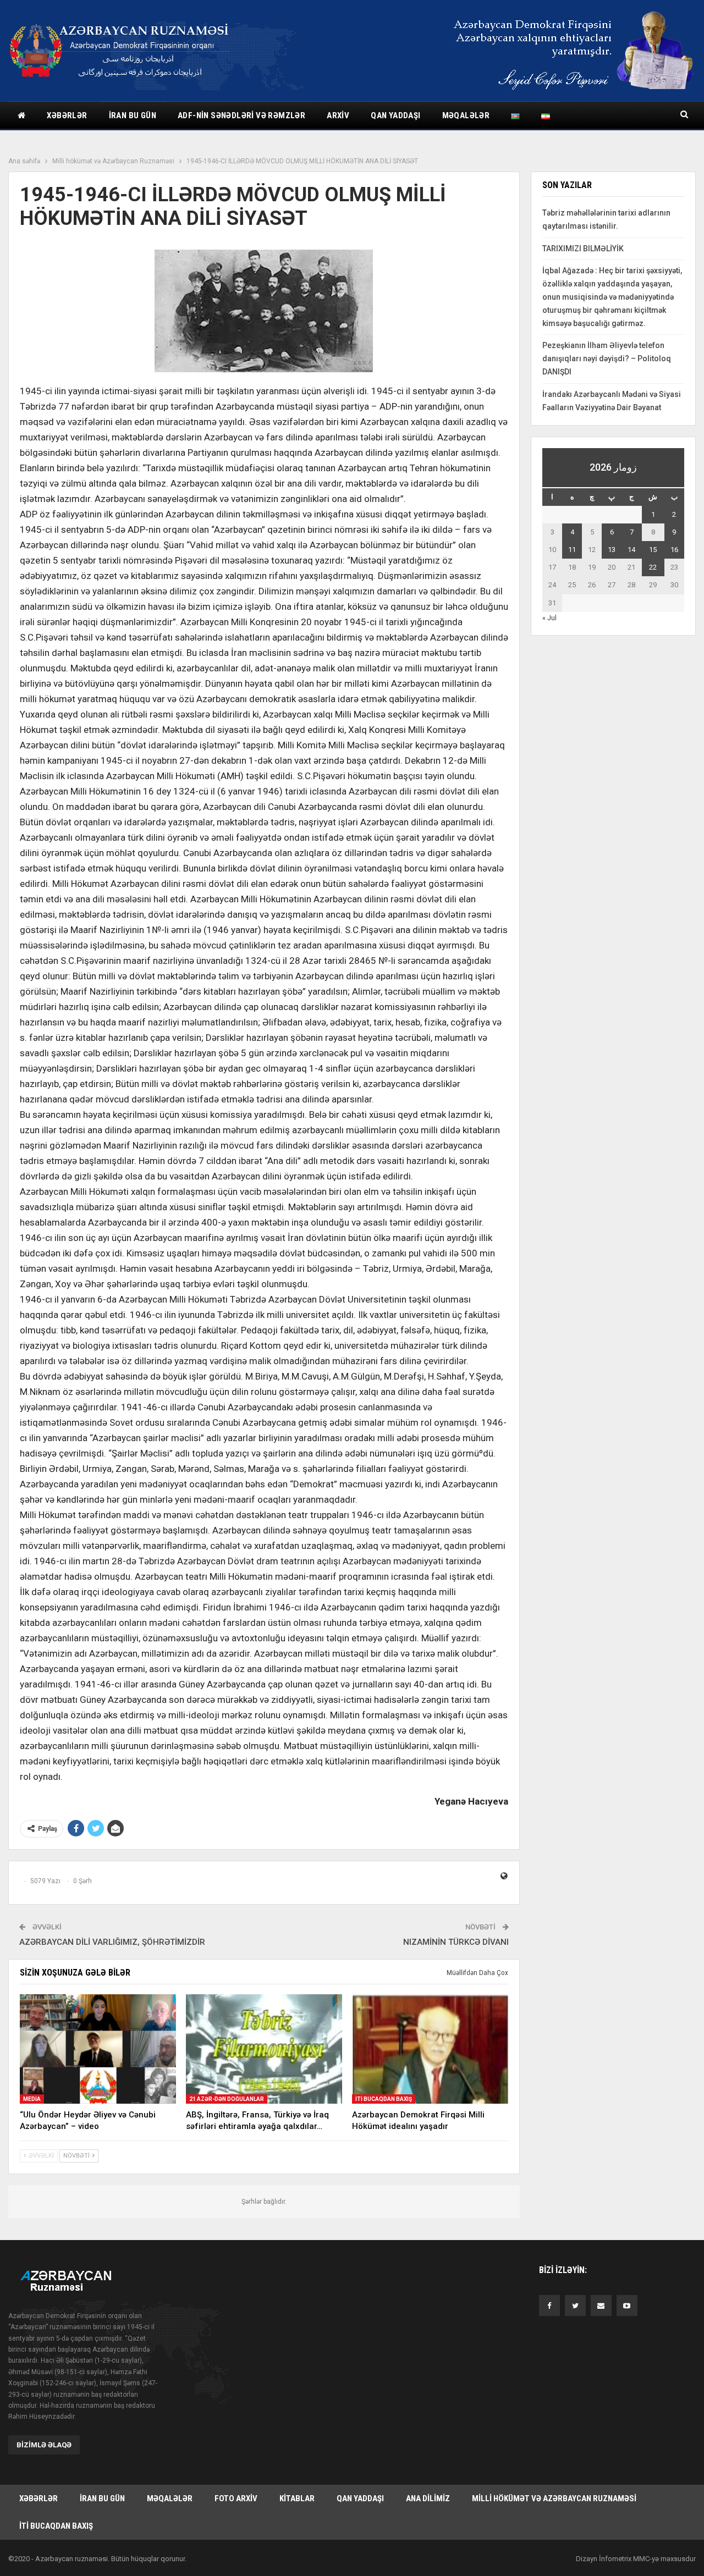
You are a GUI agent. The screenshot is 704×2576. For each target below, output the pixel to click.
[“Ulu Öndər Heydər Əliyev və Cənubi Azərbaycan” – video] (98, 2049)
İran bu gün (133, 115)
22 (653, 567)
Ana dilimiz (428, 2498)
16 (674, 550)
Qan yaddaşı (395, 115)
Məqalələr (466, 115)
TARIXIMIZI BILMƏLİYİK (583, 249)
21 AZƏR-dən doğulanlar (227, 2099)
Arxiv (338, 115)
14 (631, 550)
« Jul (549, 618)
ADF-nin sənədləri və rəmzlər (241, 115)
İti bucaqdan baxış (384, 2099)
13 (612, 550)
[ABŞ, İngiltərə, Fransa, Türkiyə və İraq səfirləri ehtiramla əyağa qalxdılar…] (264, 2049)
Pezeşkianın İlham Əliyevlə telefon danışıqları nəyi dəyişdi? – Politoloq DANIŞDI (607, 358)
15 (653, 550)
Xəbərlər (67, 115)
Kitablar (297, 2498)
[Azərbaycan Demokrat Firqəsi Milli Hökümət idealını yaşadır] (430, 2049)
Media (32, 2099)
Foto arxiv (236, 2498)
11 (572, 550)
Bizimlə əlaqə (44, 2445)
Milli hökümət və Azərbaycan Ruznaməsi (554, 2498)
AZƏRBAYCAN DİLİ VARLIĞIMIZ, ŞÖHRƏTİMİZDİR (112, 1942)
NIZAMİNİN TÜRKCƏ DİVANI (456, 1942)
